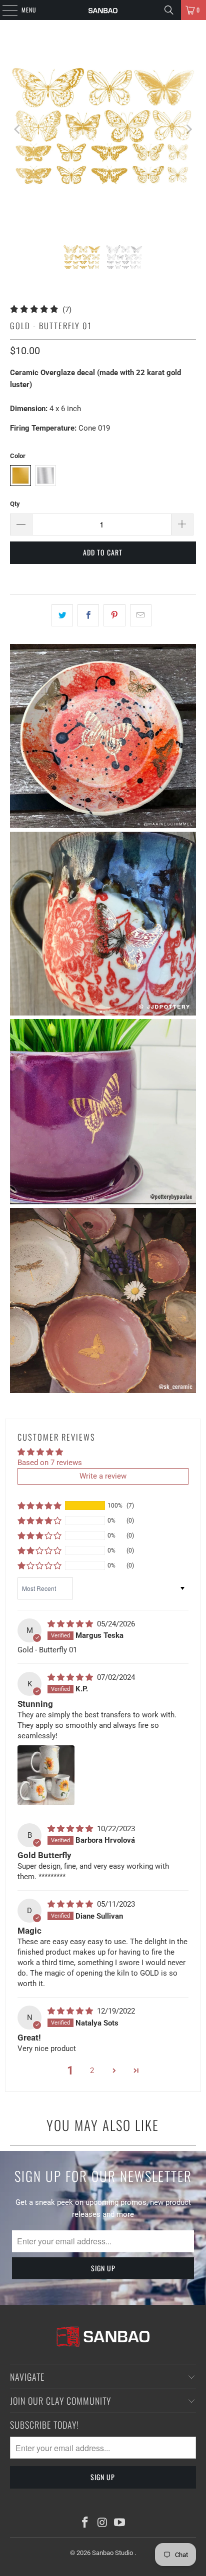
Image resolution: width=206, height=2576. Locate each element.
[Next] (188, 129)
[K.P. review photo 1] (46, 1775)
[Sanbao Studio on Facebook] (85, 2523)
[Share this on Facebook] (88, 615)
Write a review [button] (103, 1476)
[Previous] (17, 129)
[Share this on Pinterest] (114, 615)
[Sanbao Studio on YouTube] (120, 2523)
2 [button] (92, 2070)
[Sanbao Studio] (103, 10)
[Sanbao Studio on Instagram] (102, 2523)
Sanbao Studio (113, 2553)
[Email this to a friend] (141, 615)
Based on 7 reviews (50, 1463)
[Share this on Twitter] (62, 615)
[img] (71, 1624)
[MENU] (4, 10)
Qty (15, 504)
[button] (39, 1506)
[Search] (169, 10)
